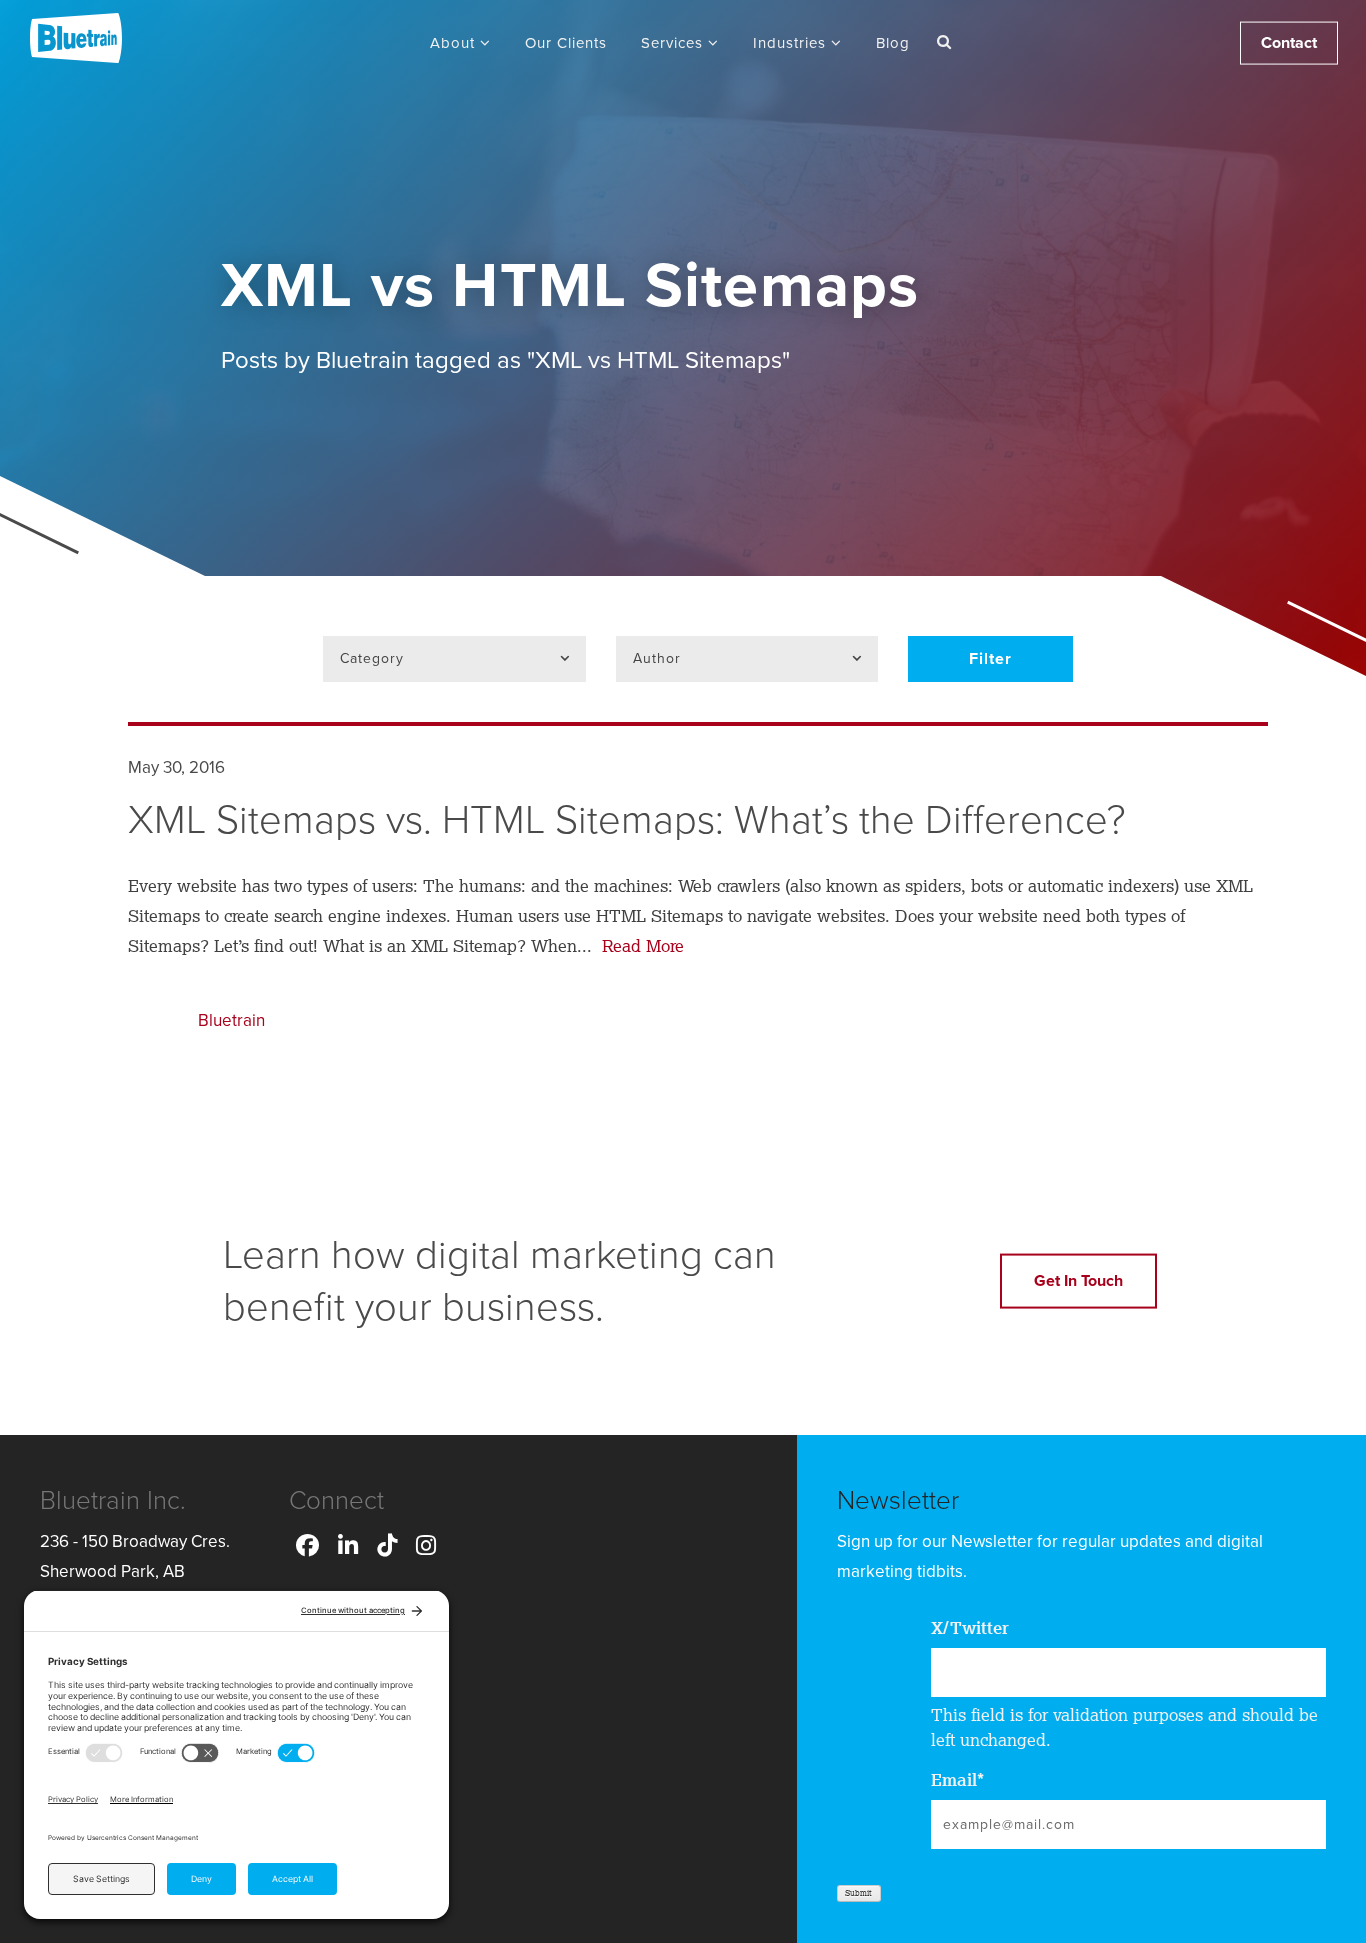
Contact (1289, 43)
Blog (893, 43)
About (455, 43)
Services (674, 43)
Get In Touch (1078, 1281)
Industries (792, 43)
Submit (858, 1893)
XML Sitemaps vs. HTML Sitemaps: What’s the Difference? (627, 820)
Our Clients (566, 43)
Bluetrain (231, 1020)
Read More (640, 945)
